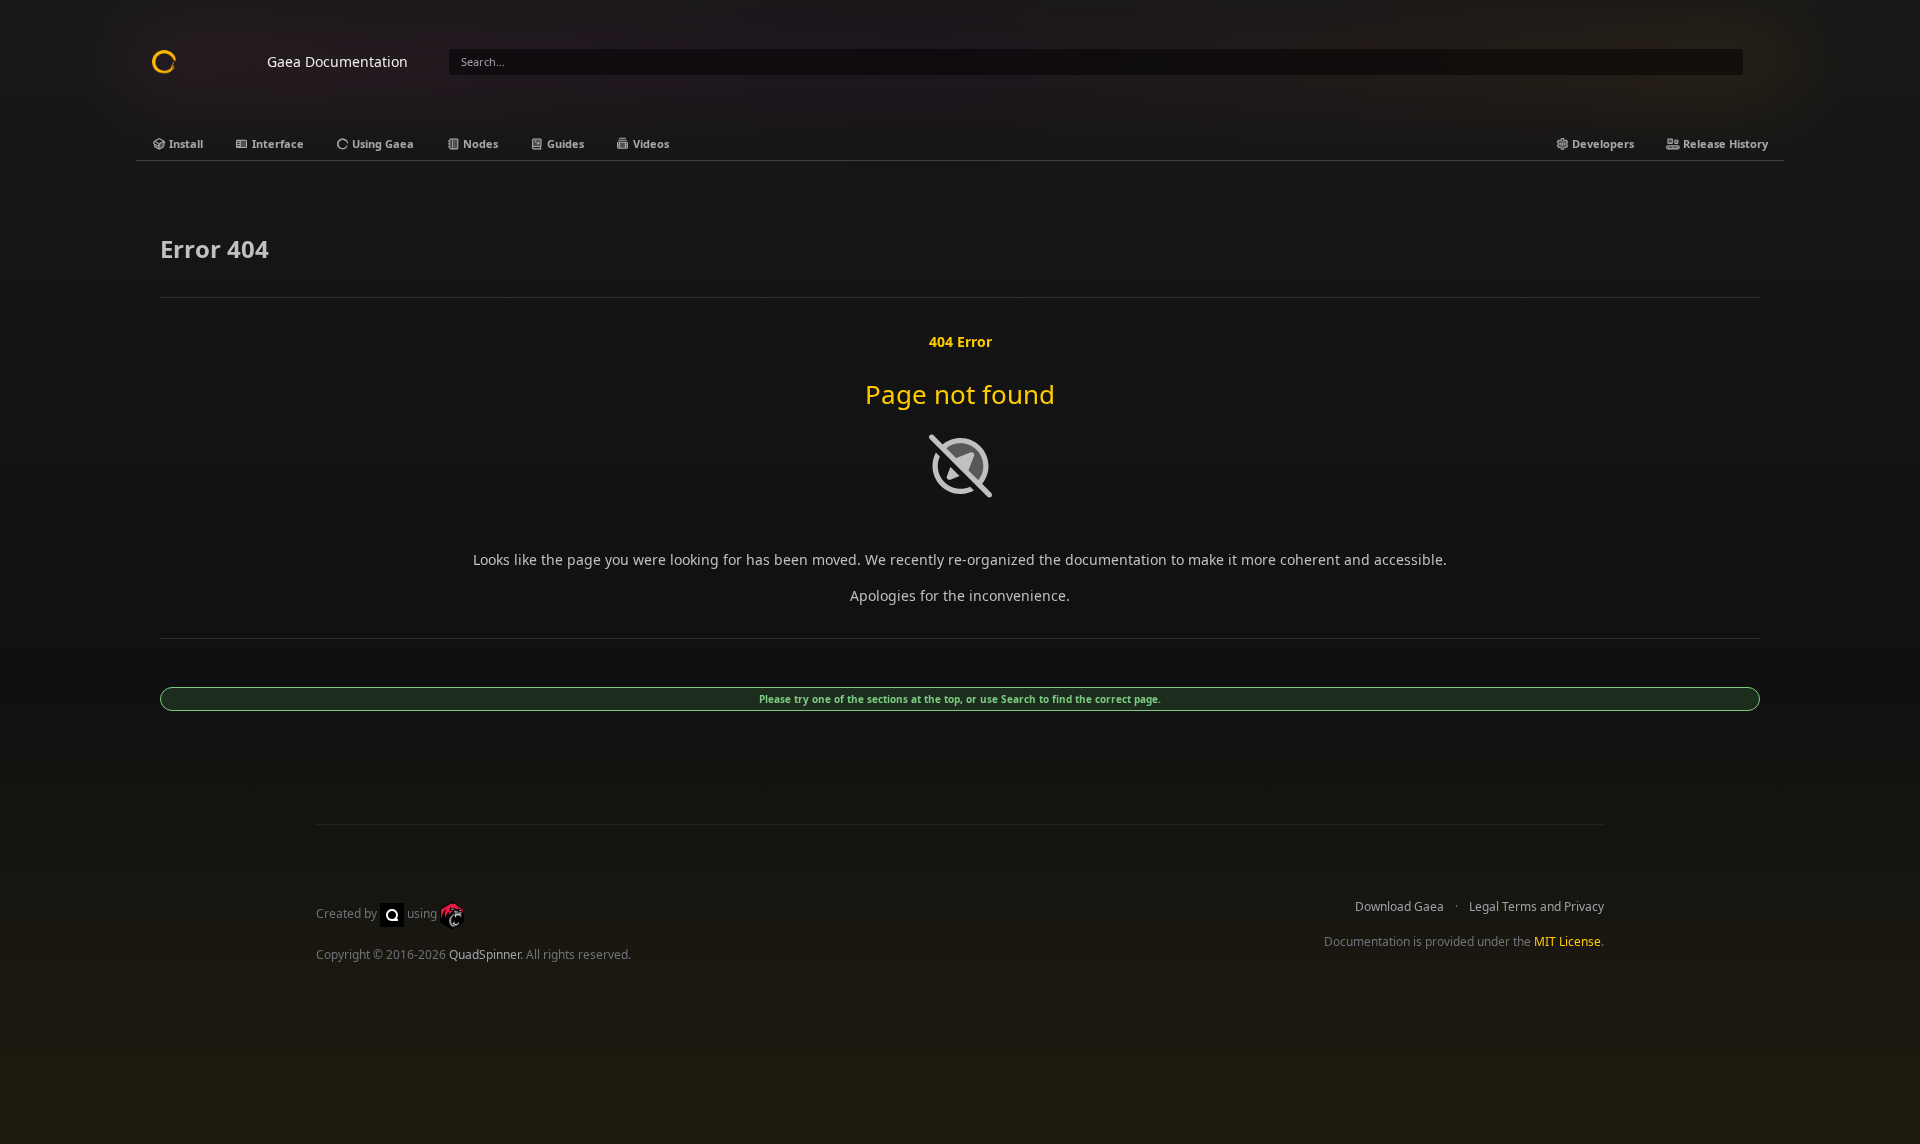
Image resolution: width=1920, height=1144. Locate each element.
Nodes (479, 143)
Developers (1601, 143)
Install (184, 143)
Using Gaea (381, 143)
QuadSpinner (484, 954)
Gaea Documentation (337, 61)
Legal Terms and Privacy (1536, 906)
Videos (649, 143)
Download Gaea (1399, 906)
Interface (276, 143)
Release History (1724, 143)
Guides (564, 143)
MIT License (1567, 941)
